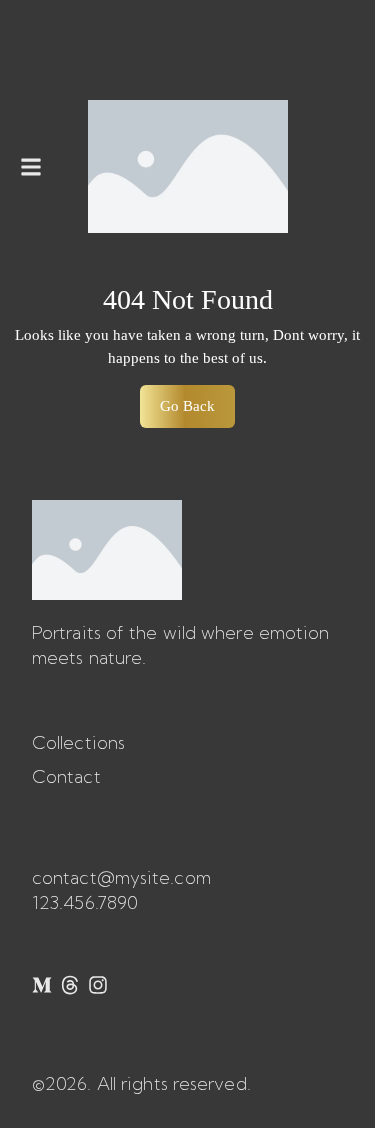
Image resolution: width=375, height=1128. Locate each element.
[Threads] (70, 985)
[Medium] (42, 985)
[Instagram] (98, 985)
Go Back (197, 399)
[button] (31, 166)
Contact (66, 776)
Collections (78, 742)
